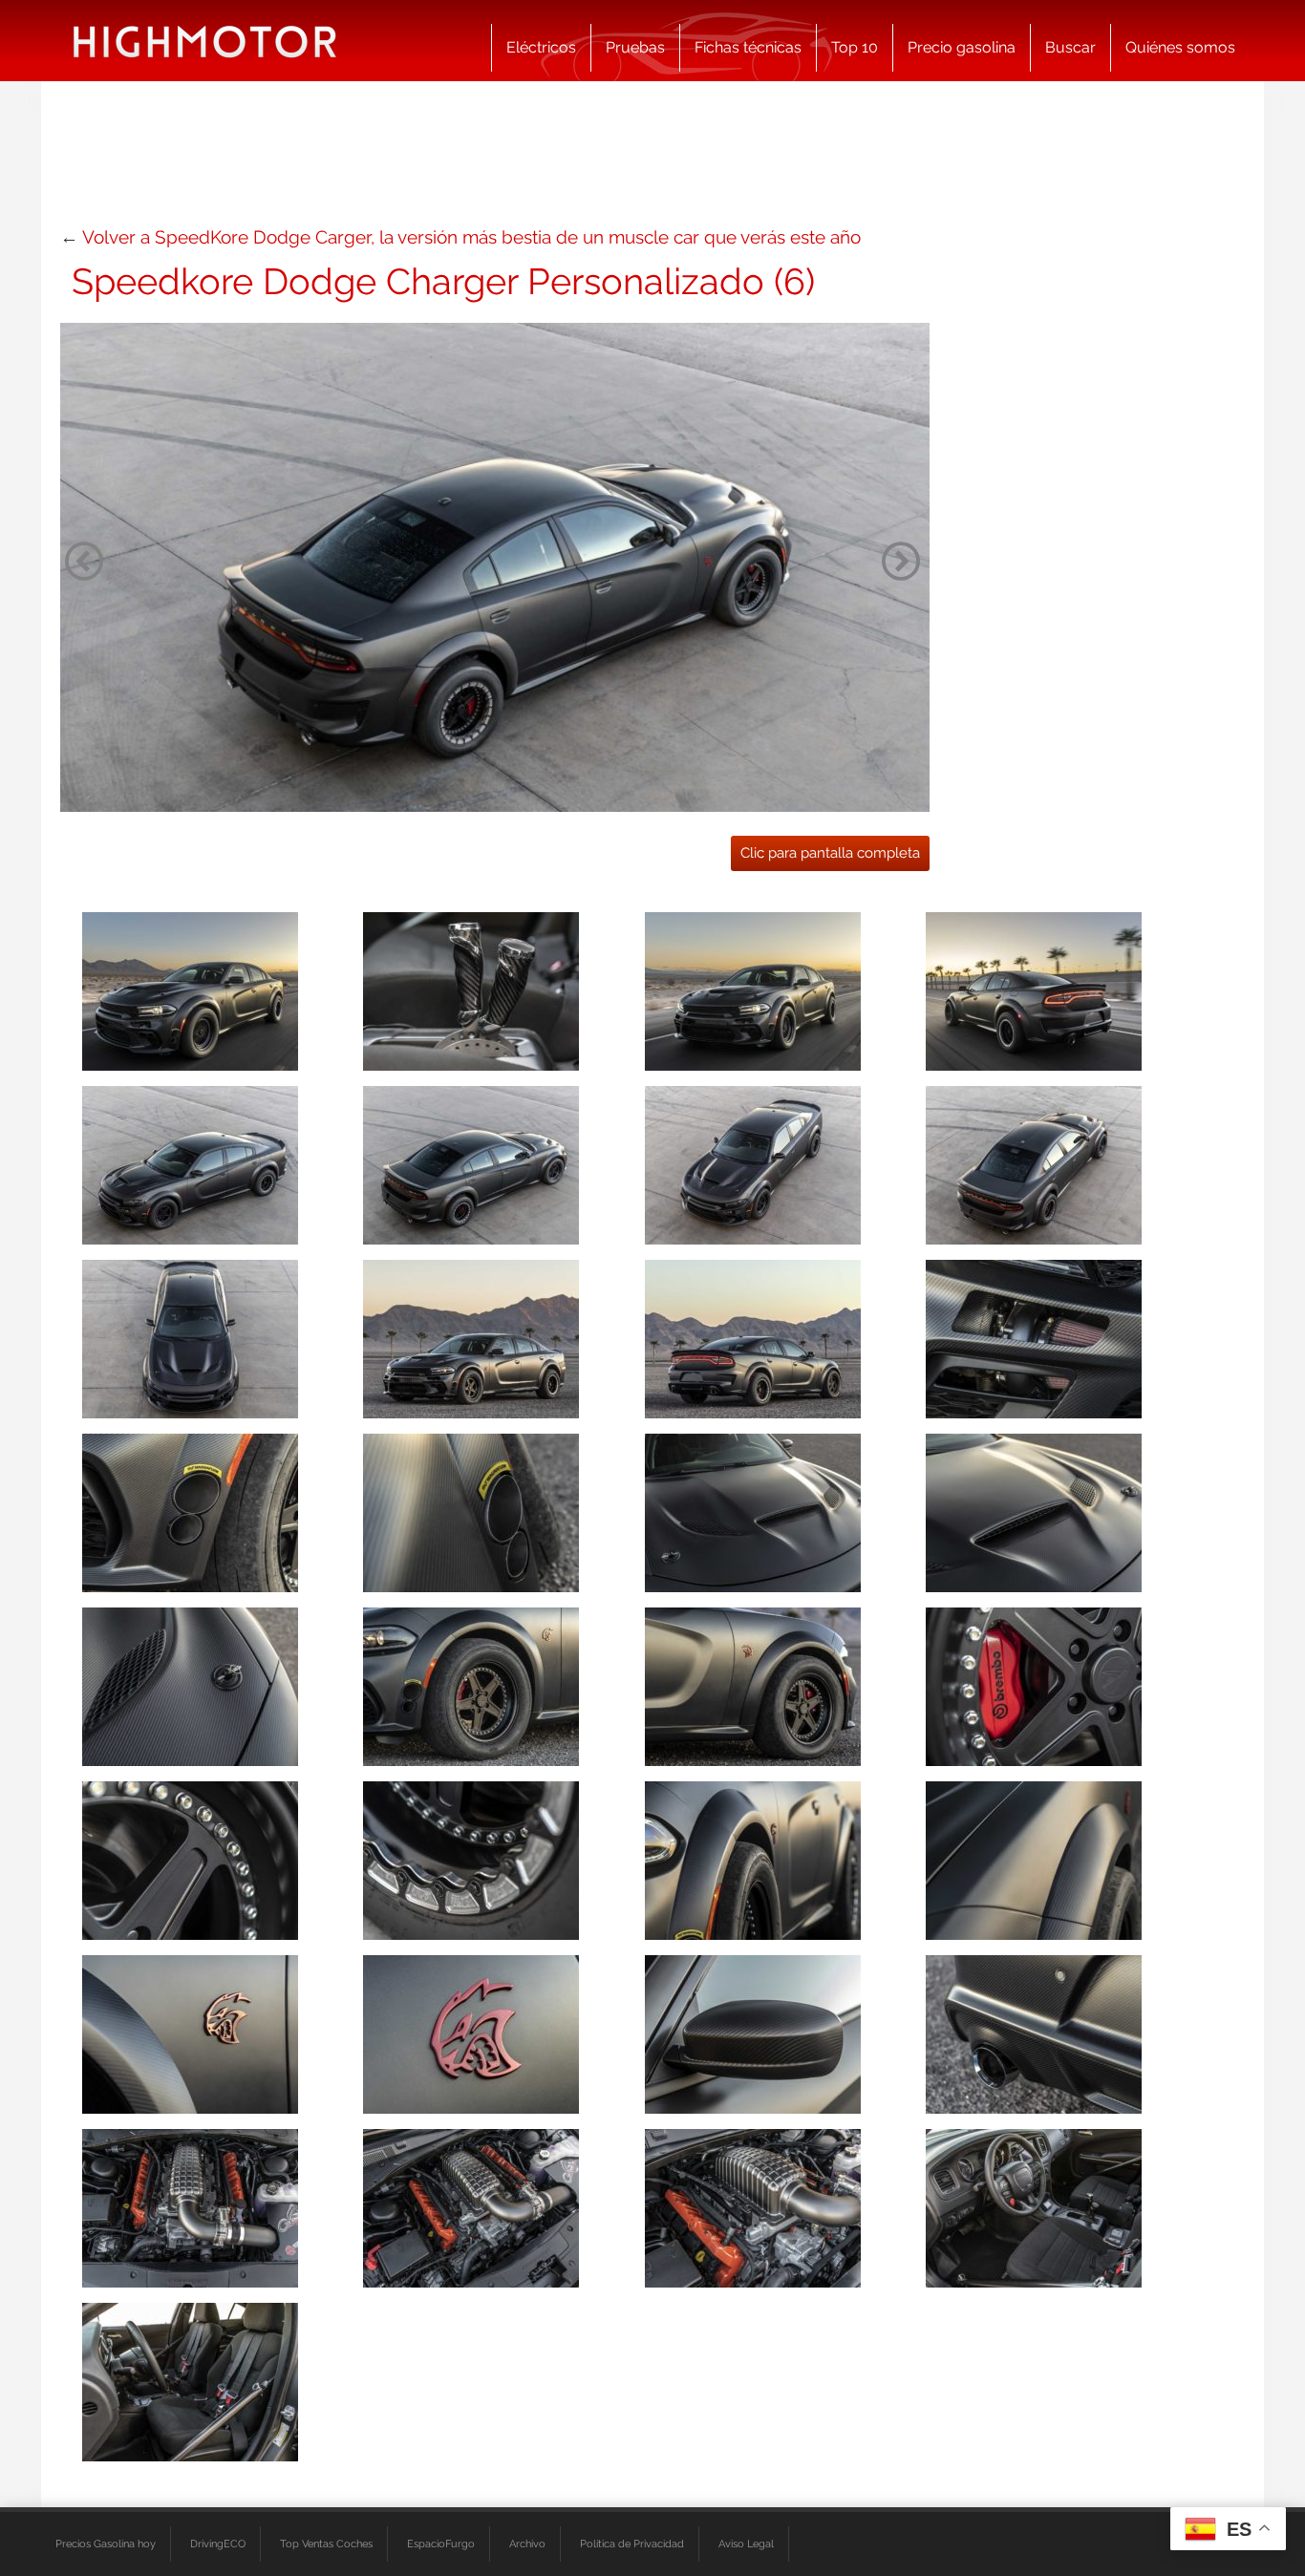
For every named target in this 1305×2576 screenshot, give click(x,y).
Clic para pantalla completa (830, 853)
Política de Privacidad (632, 2544)
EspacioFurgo (441, 2544)
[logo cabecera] (205, 41)
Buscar (1070, 47)
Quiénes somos (1180, 47)
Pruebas (635, 47)
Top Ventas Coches (326, 2544)
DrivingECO (218, 2544)
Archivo (527, 2544)
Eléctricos (541, 47)
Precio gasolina (962, 47)
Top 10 (855, 47)
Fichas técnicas (748, 47)
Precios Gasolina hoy (106, 2544)
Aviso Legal (746, 2544)
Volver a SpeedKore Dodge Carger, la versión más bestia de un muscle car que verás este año (471, 237)
